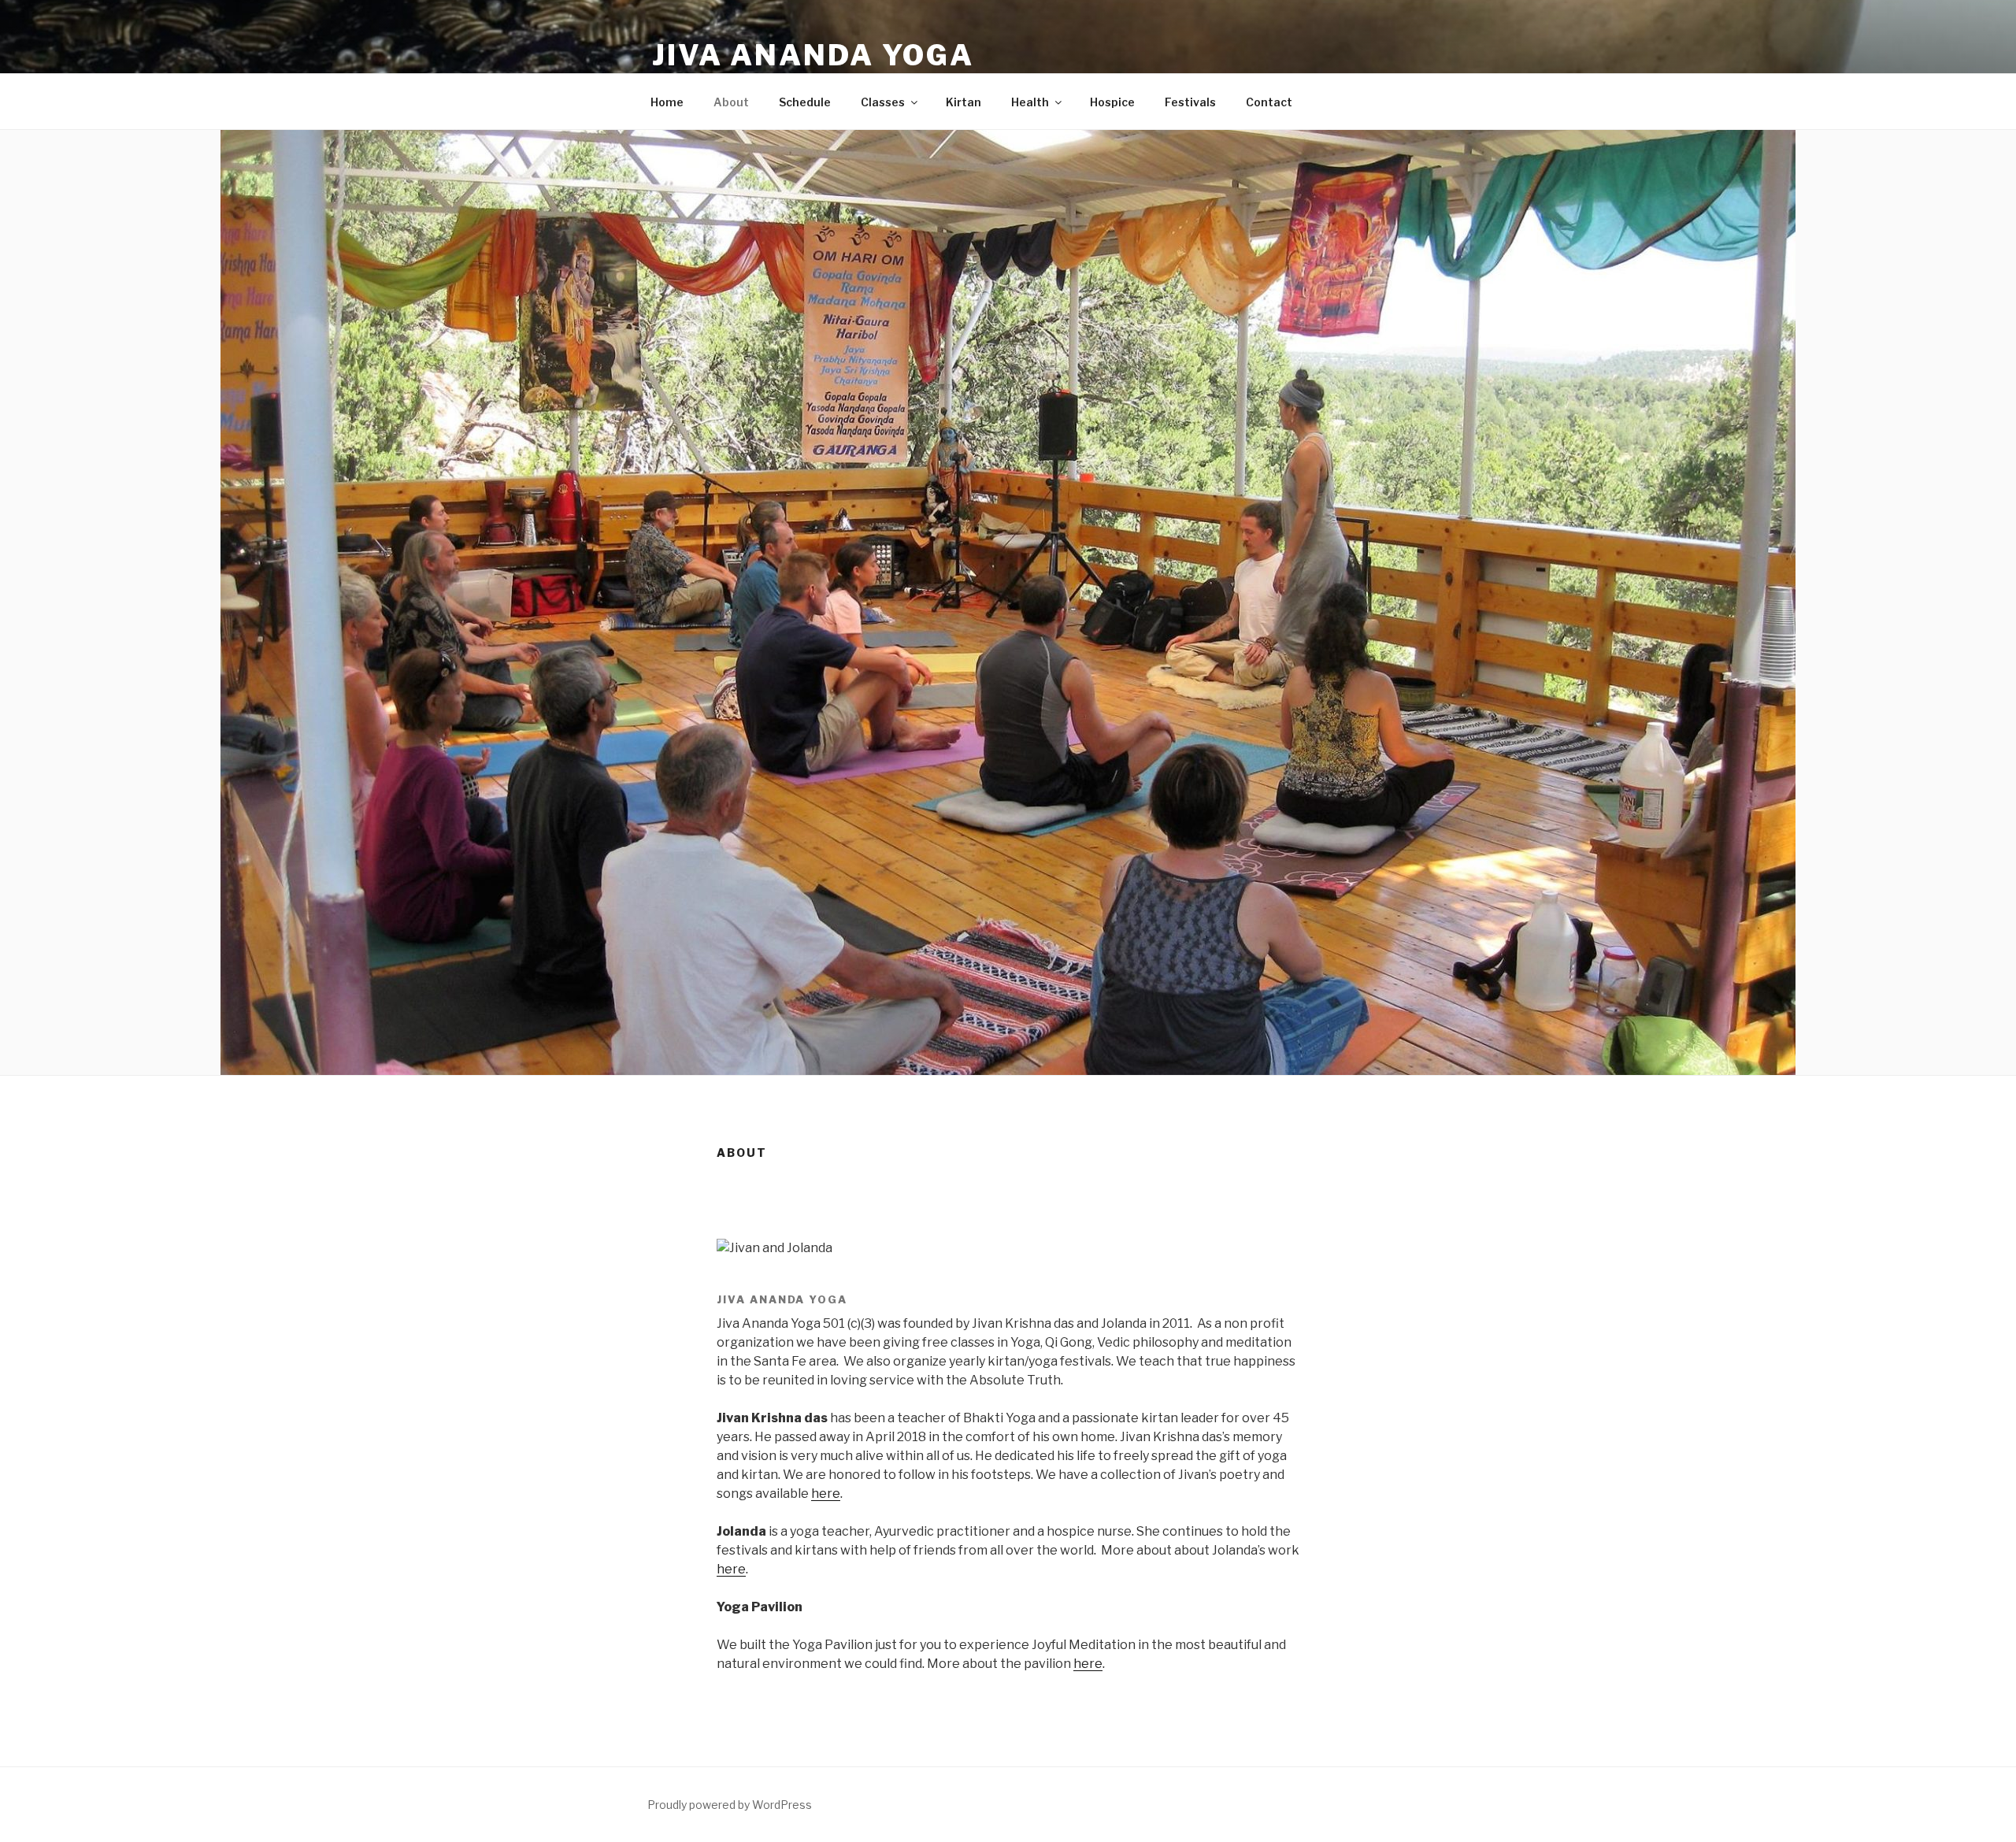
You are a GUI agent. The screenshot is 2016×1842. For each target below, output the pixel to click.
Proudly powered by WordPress (730, 1805)
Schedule (805, 102)
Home (667, 102)
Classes (883, 102)
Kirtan (964, 102)
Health (1030, 102)
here (826, 1494)
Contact (1269, 102)
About (731, 102)
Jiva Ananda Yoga (813, 55)
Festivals (1190, 102)
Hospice (1112, 102)
